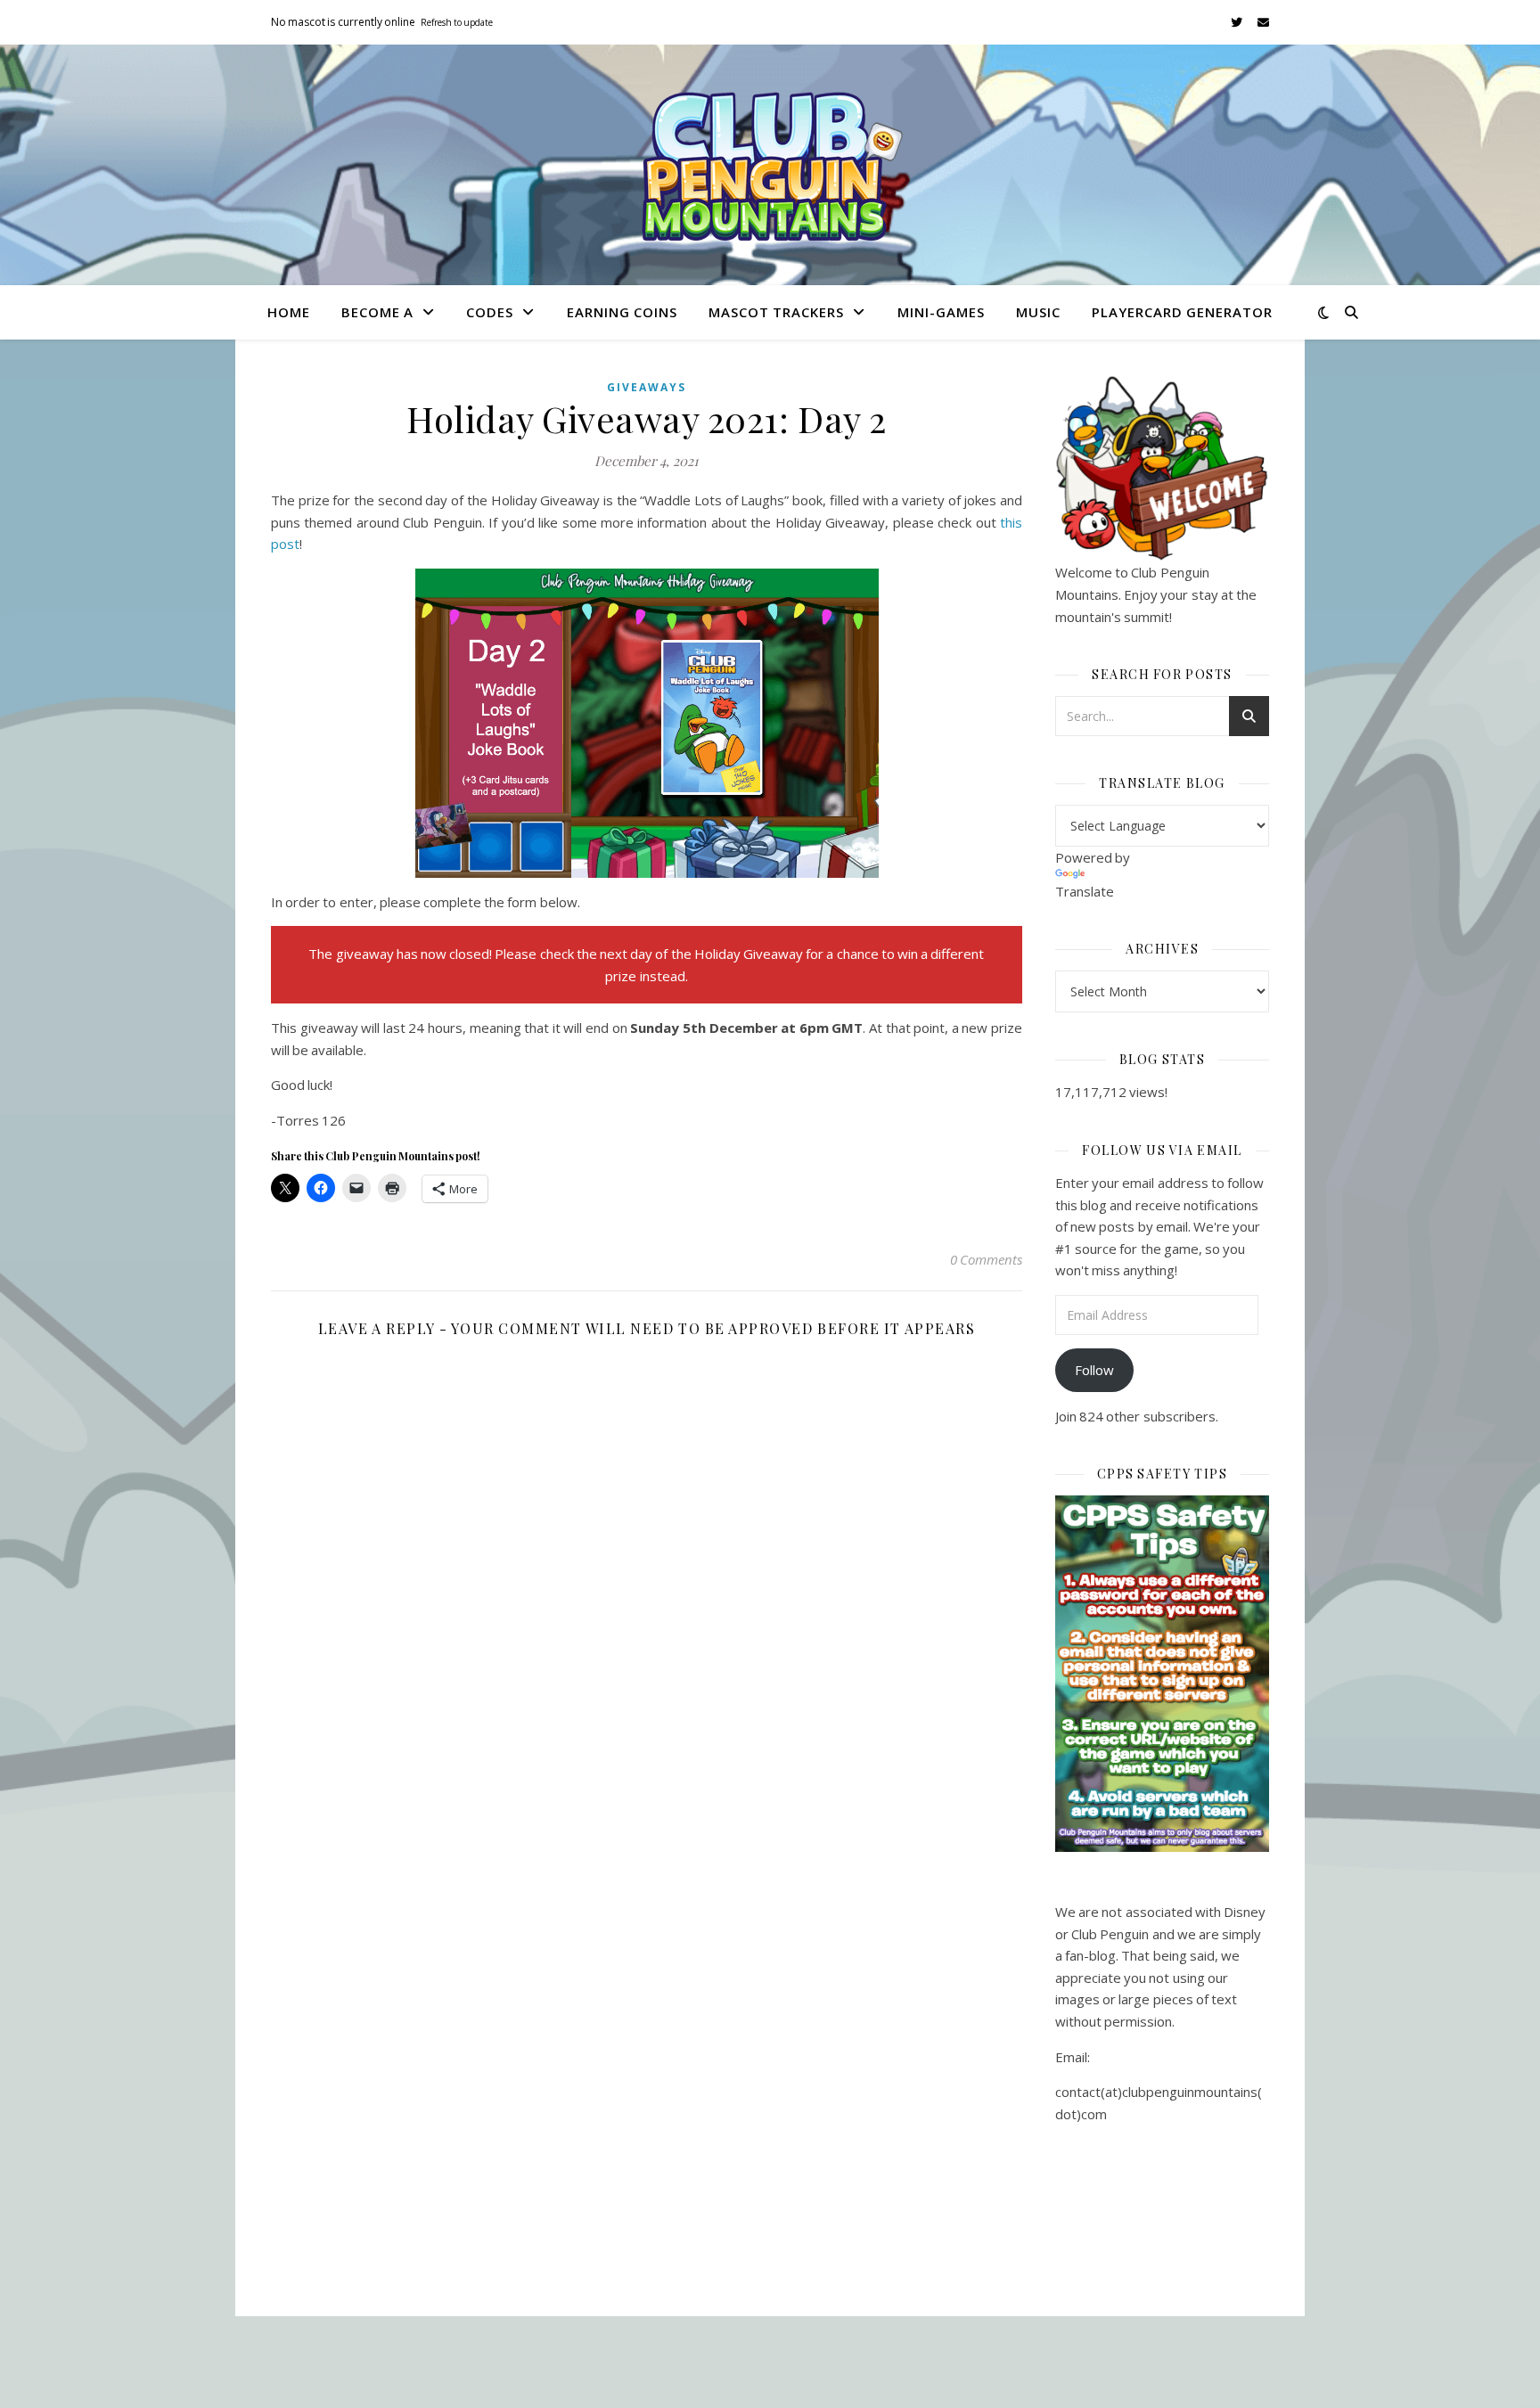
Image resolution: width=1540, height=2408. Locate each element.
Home (289, 312)
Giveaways (647, 387)
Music (1038, 312)
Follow (1094, 1370)
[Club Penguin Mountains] (770, 165)
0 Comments (986, 1259)
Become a (377, 312)
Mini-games (941, 312)
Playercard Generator (1182, 312)
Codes (490, 312)
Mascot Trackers (776, 312)
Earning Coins (622, 312)
